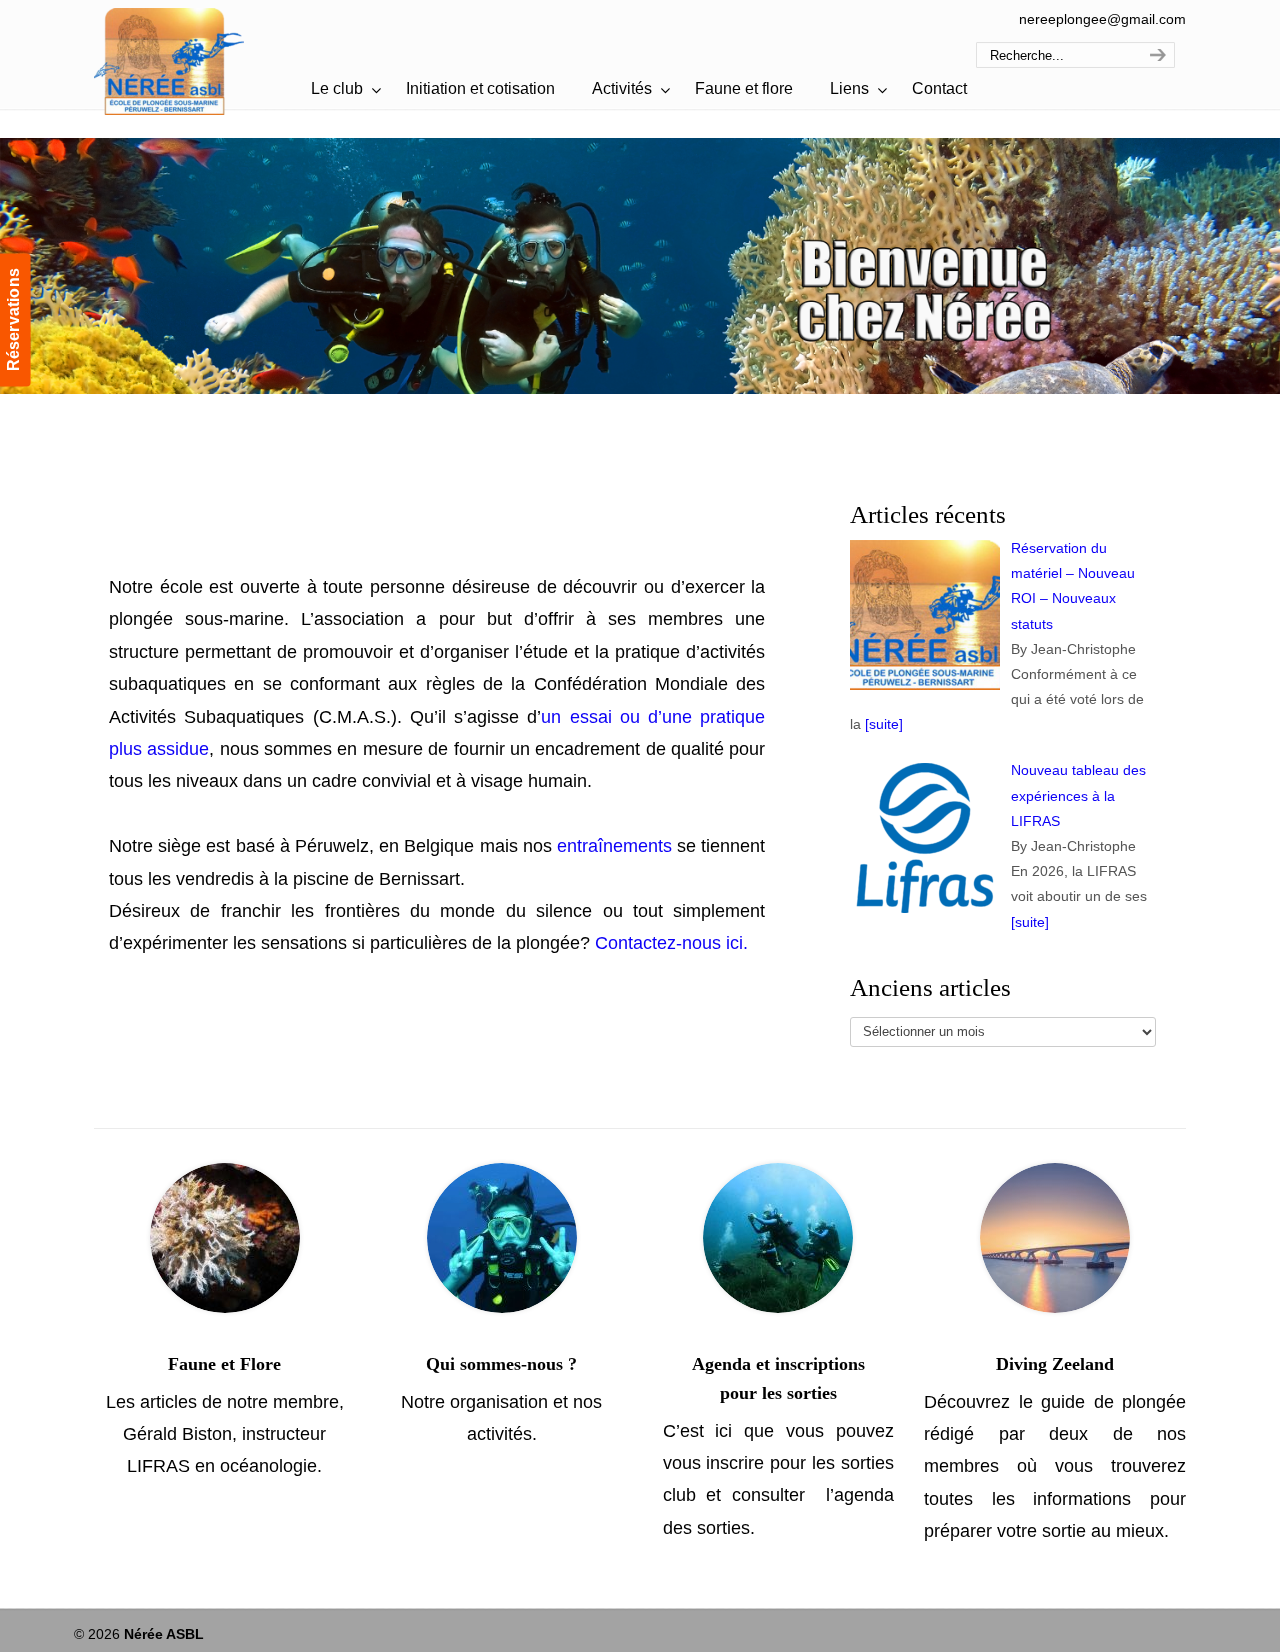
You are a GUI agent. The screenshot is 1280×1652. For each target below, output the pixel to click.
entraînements (614, 846)
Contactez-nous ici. (671, 943)
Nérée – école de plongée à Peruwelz (169, 60)
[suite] (884, 724)
